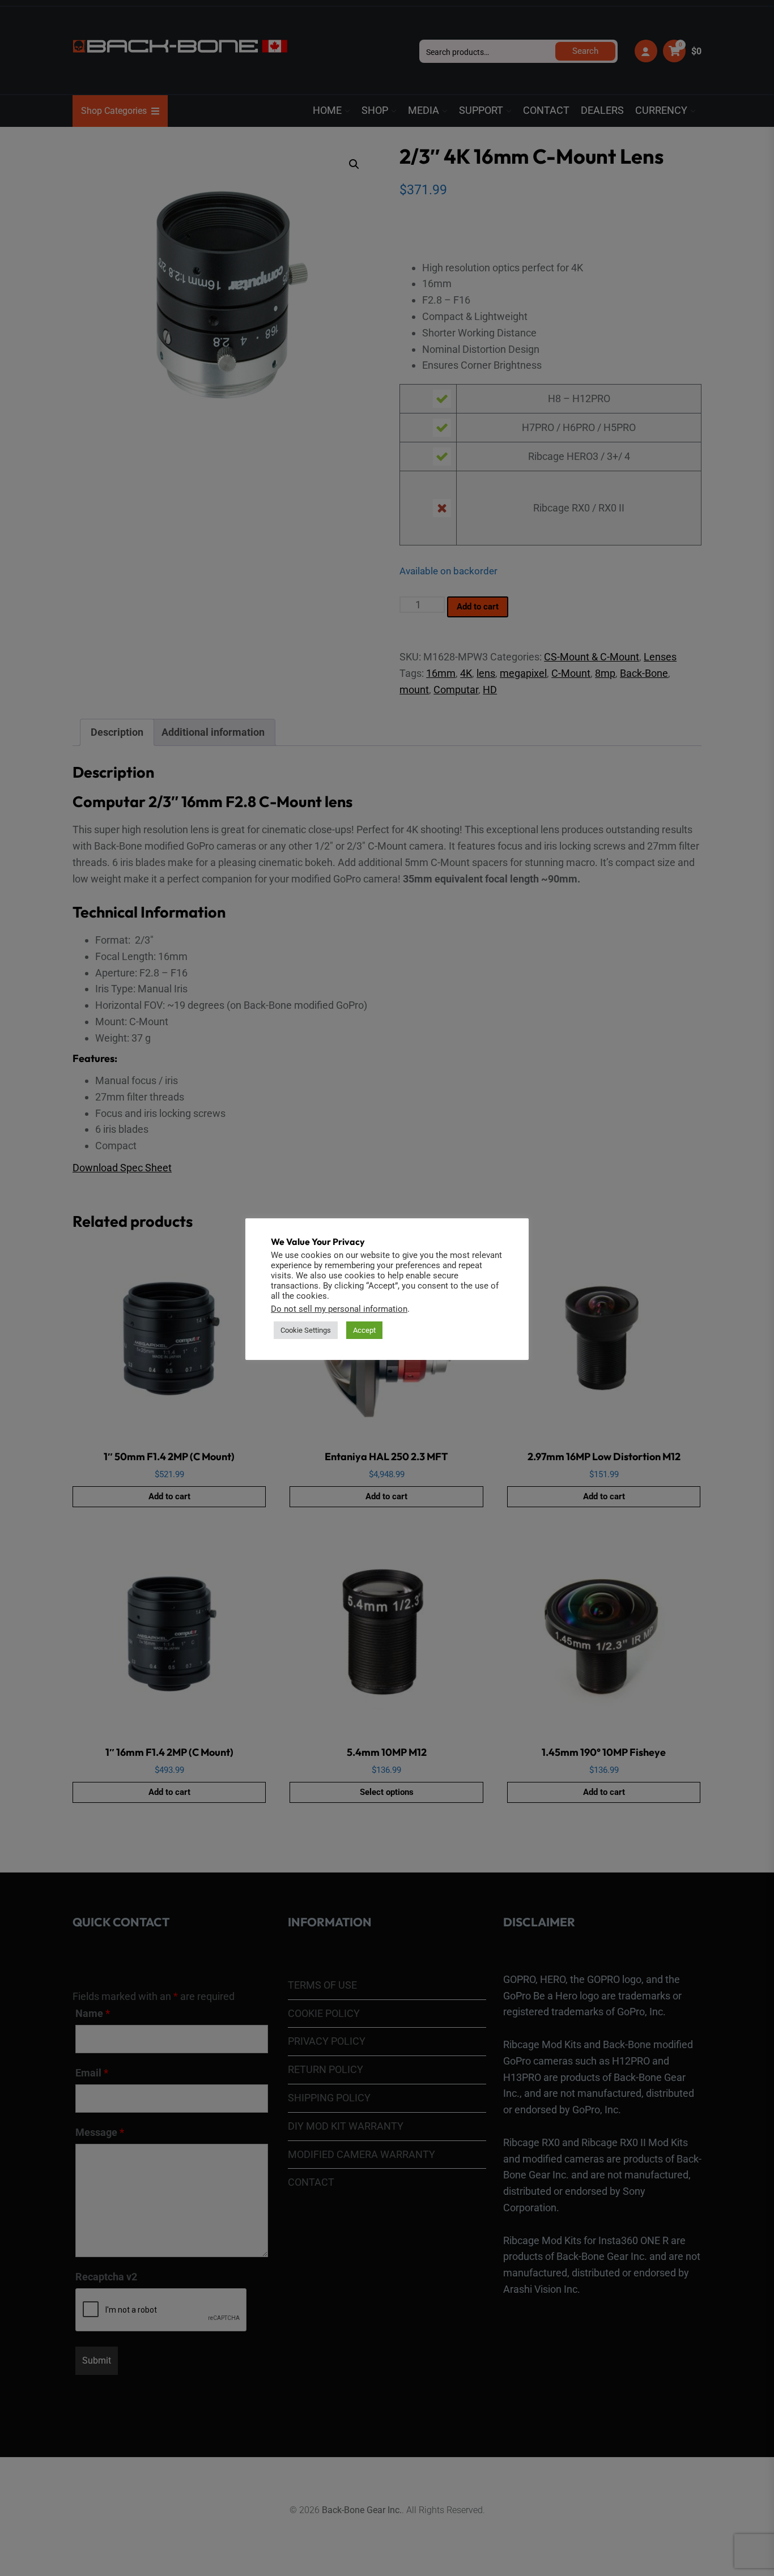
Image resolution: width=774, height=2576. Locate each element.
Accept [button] (364, 1330)
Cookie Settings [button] (306, 1330)
